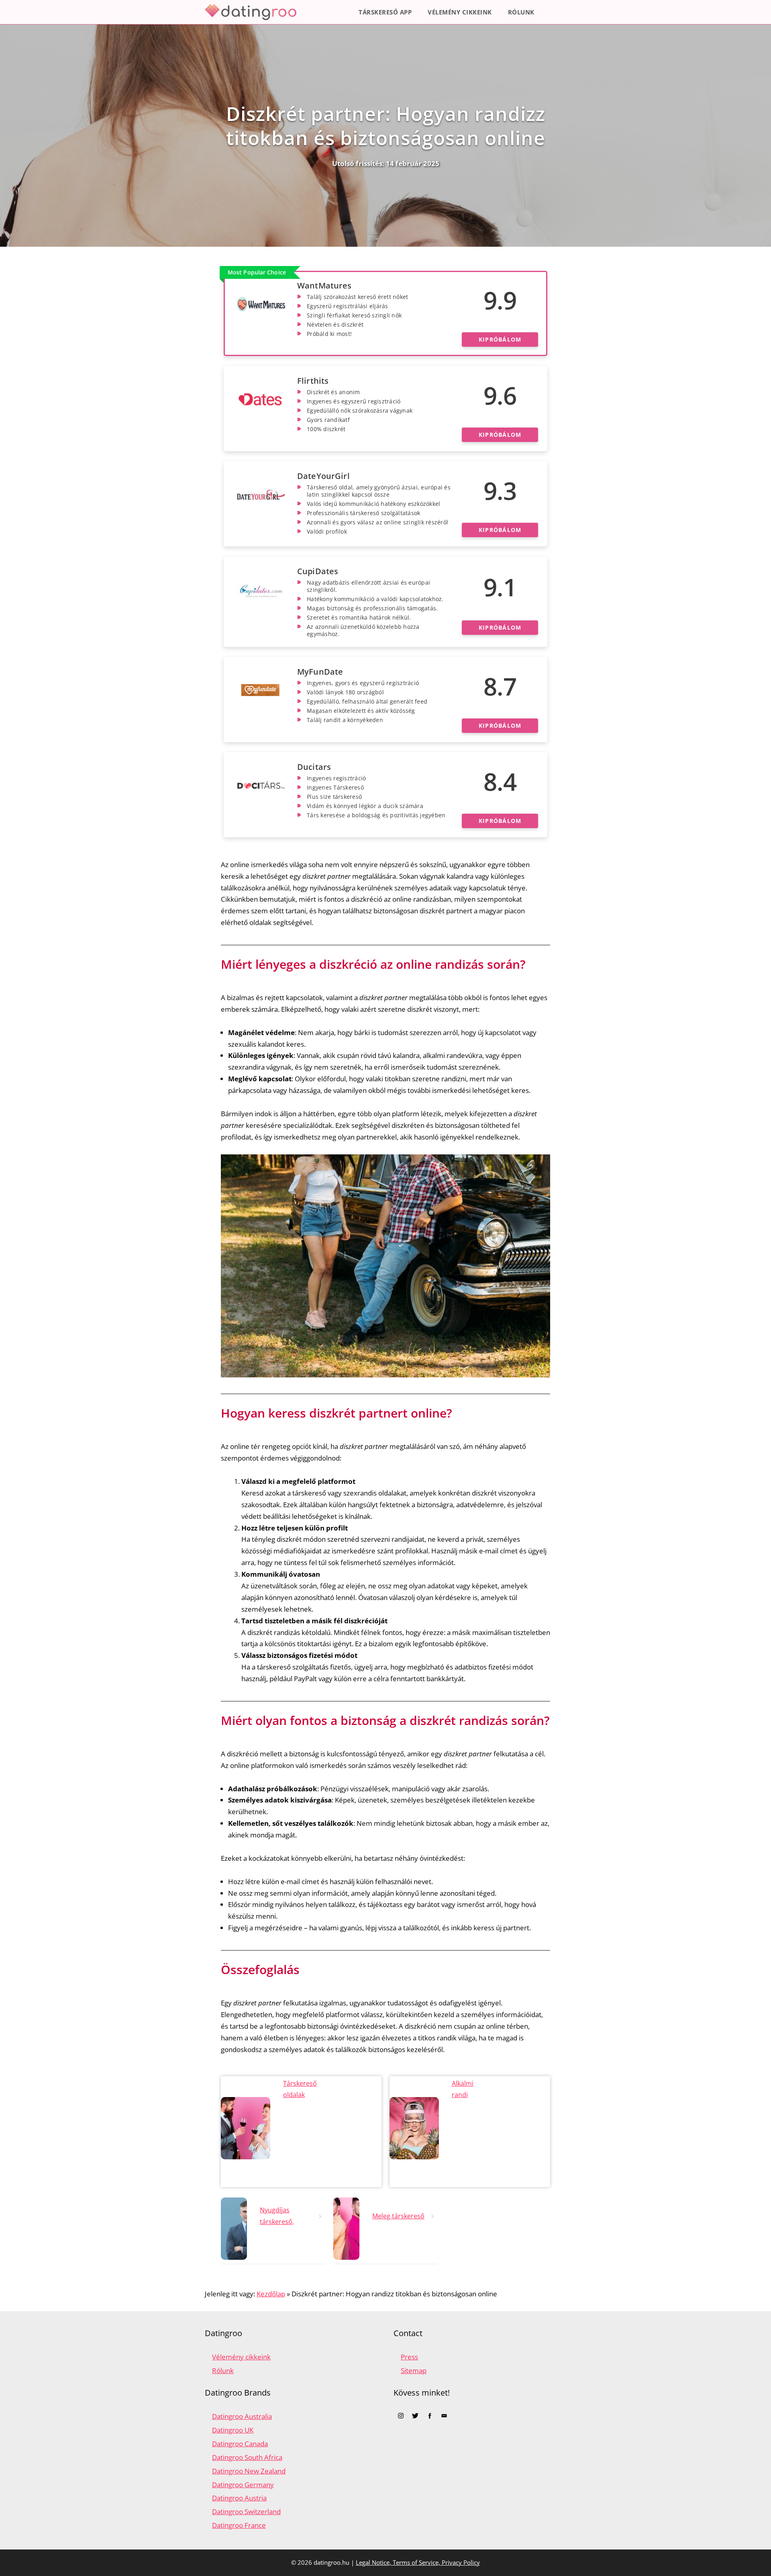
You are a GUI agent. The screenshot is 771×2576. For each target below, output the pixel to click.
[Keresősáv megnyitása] (554, 12)
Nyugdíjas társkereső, (277, 2216)
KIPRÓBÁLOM (500, 339)
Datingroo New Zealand (249, 2471)
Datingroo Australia (242, 2416)
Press (409, 2357)
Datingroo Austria (239, 2498)
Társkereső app (385, 12)
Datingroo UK (233, 2430)
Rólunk (521, 12)
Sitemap (414, 2370)
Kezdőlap (271, 2294)
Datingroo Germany (243, 2485)
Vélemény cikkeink (460, 12)
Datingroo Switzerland (246, 2512)
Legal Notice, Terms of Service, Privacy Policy (418, 2562)
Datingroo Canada (240, 2444)
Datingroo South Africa (247, 2457)
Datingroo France (239, 2525)
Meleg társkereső (398, 2216)
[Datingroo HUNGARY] (253, 12)
